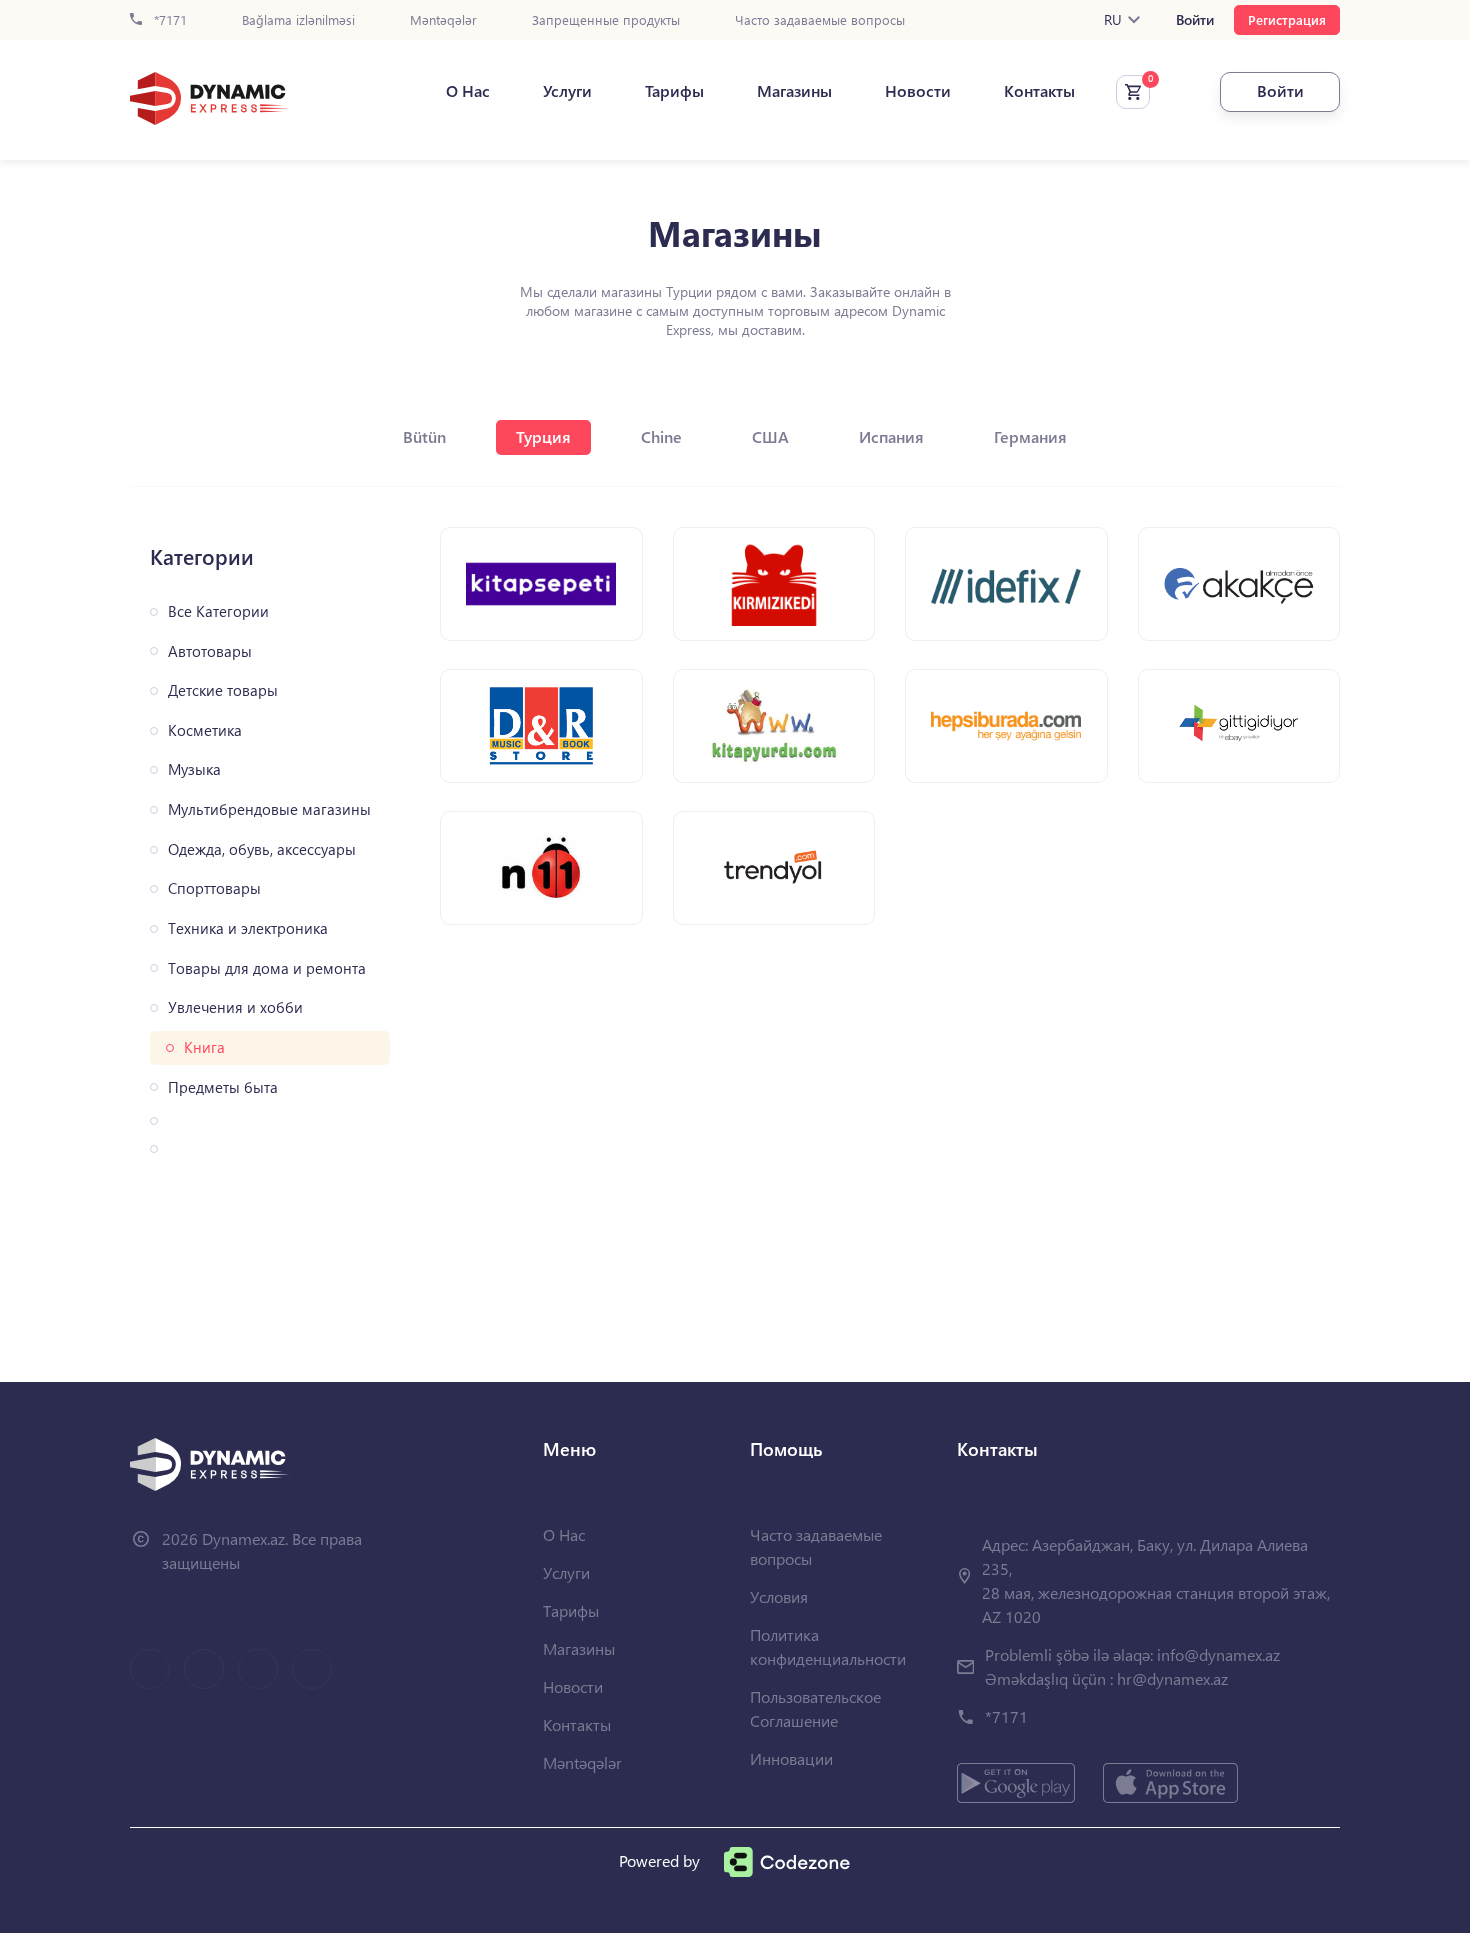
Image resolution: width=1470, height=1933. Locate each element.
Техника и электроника (248, 928)
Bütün (424, 436)
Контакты (1039, 91)
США (770, 436)
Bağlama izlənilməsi (298, 20)
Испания (891, 436)
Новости (918, 91)
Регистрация (1287, 19)
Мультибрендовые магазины (269, 809)
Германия (1030, 436)
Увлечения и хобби (235, 1007)
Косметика (205, 730)
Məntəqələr (443, 20)
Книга (204, 1047)
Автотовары (210, 651)
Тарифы (674, 91)
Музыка (194, 769)
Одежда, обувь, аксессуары (262, 849)
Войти (1195, 20)
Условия (779, 1596)
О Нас (468, 91)
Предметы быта (223, 1087)
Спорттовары (214, 888)
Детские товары (223, 690)
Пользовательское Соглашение (815, 1708)
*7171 (168, 20)
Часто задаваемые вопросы (820, 20)
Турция (543, 436)
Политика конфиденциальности (828, 1646)
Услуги (567, 91)
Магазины (794, 91)
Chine (661, 436)
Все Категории (218, 611)
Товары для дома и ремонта (267, 968)
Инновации (791, 1758)
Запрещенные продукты (606, 20)
